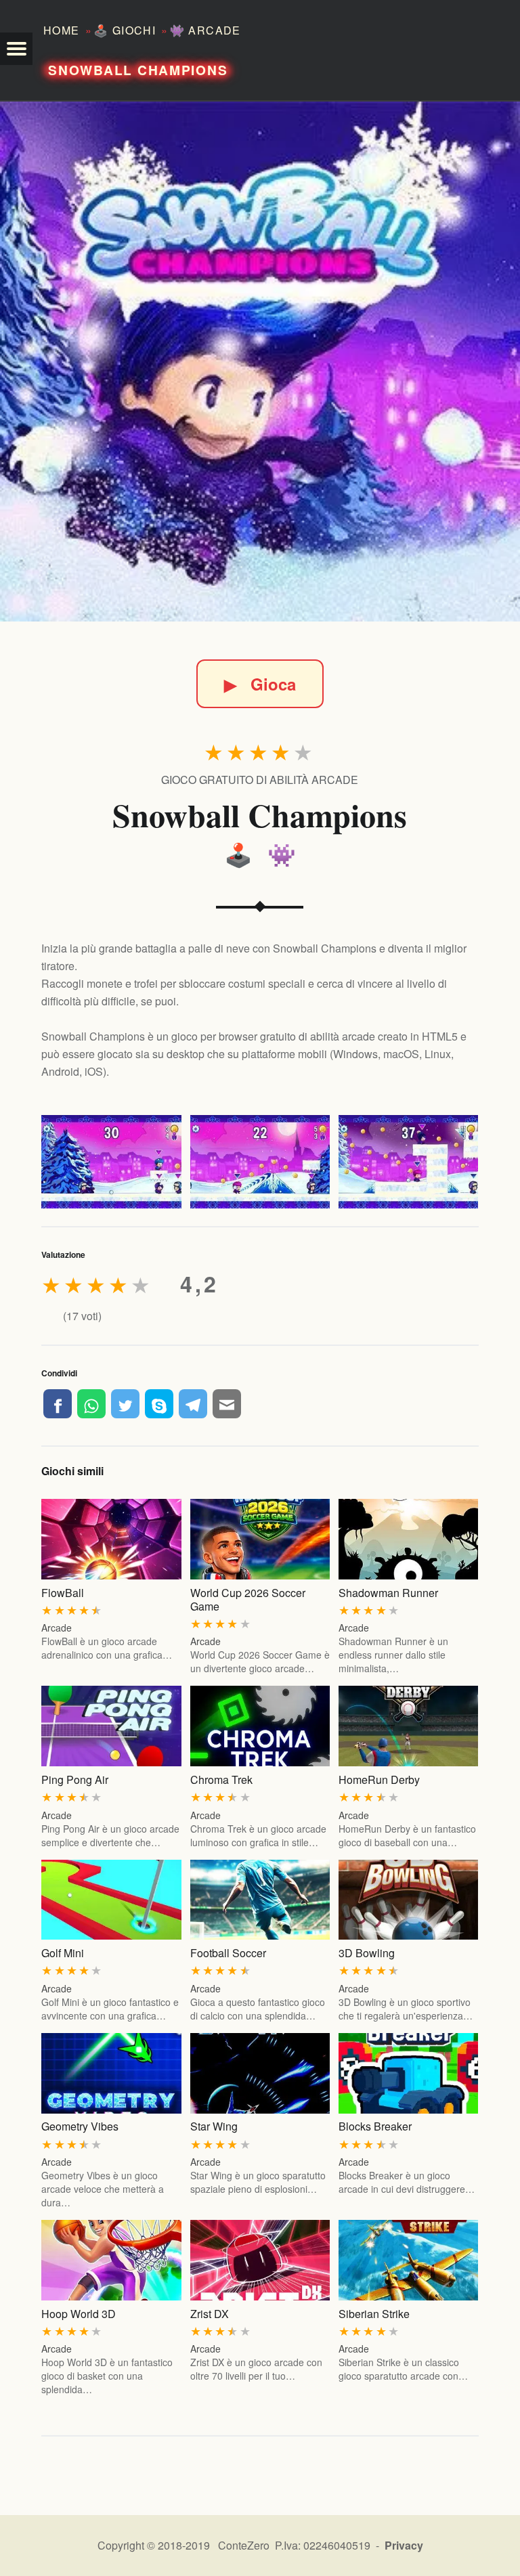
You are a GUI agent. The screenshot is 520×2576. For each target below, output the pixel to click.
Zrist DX (210, 2314)
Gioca (260, 684)
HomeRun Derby (379, 1780)
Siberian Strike (374, 2314)
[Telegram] (193, 1403)
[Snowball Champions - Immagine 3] (408, 1162)
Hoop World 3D (79, 2314)
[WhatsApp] (91, 1403)
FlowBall (63, 1593)
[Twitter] (125, 1403)
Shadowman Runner (388, 1593)
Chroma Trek (221, 1780)
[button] (16, 49)
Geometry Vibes (80, 2126)
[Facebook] (58, 1403)
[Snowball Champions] (260, 362)
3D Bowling (367, 1953)
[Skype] (159, 1403)
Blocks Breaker (375, 2126)
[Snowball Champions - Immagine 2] (260, 1162)
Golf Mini (63, 1953)
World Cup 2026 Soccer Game (248, 1599)
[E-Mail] (227, 1403)
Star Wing (214, 2126)
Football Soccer (228, 1953)
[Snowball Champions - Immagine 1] (111, 1162)
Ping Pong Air (75, 1780)
